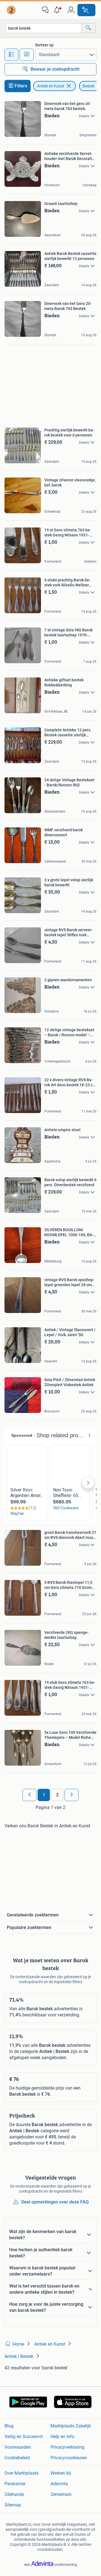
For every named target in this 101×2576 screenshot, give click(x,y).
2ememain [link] (61, 2494)
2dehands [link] (14, 2494)
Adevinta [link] (59, 2484)
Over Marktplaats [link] (21, 2473)
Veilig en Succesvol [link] (24, 2437)
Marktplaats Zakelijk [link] (71, 2426)
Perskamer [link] (15, 2484)
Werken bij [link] (61, 2473)
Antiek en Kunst (51, 86)
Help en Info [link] (62, 2437)
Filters (21, 86)
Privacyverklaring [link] (67, 2447)
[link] (12, 10)
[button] (58, 10)
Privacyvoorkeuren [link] (69, 2458)
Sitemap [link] (13, 2505)
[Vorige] (29, 1795)
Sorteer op (44, 45)
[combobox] (44, 28)
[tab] (12, 55)
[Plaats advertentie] (86, 10)
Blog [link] (9, 2426)
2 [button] (57, 1795)
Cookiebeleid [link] (17, 2458)
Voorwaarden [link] (18, 2447)
